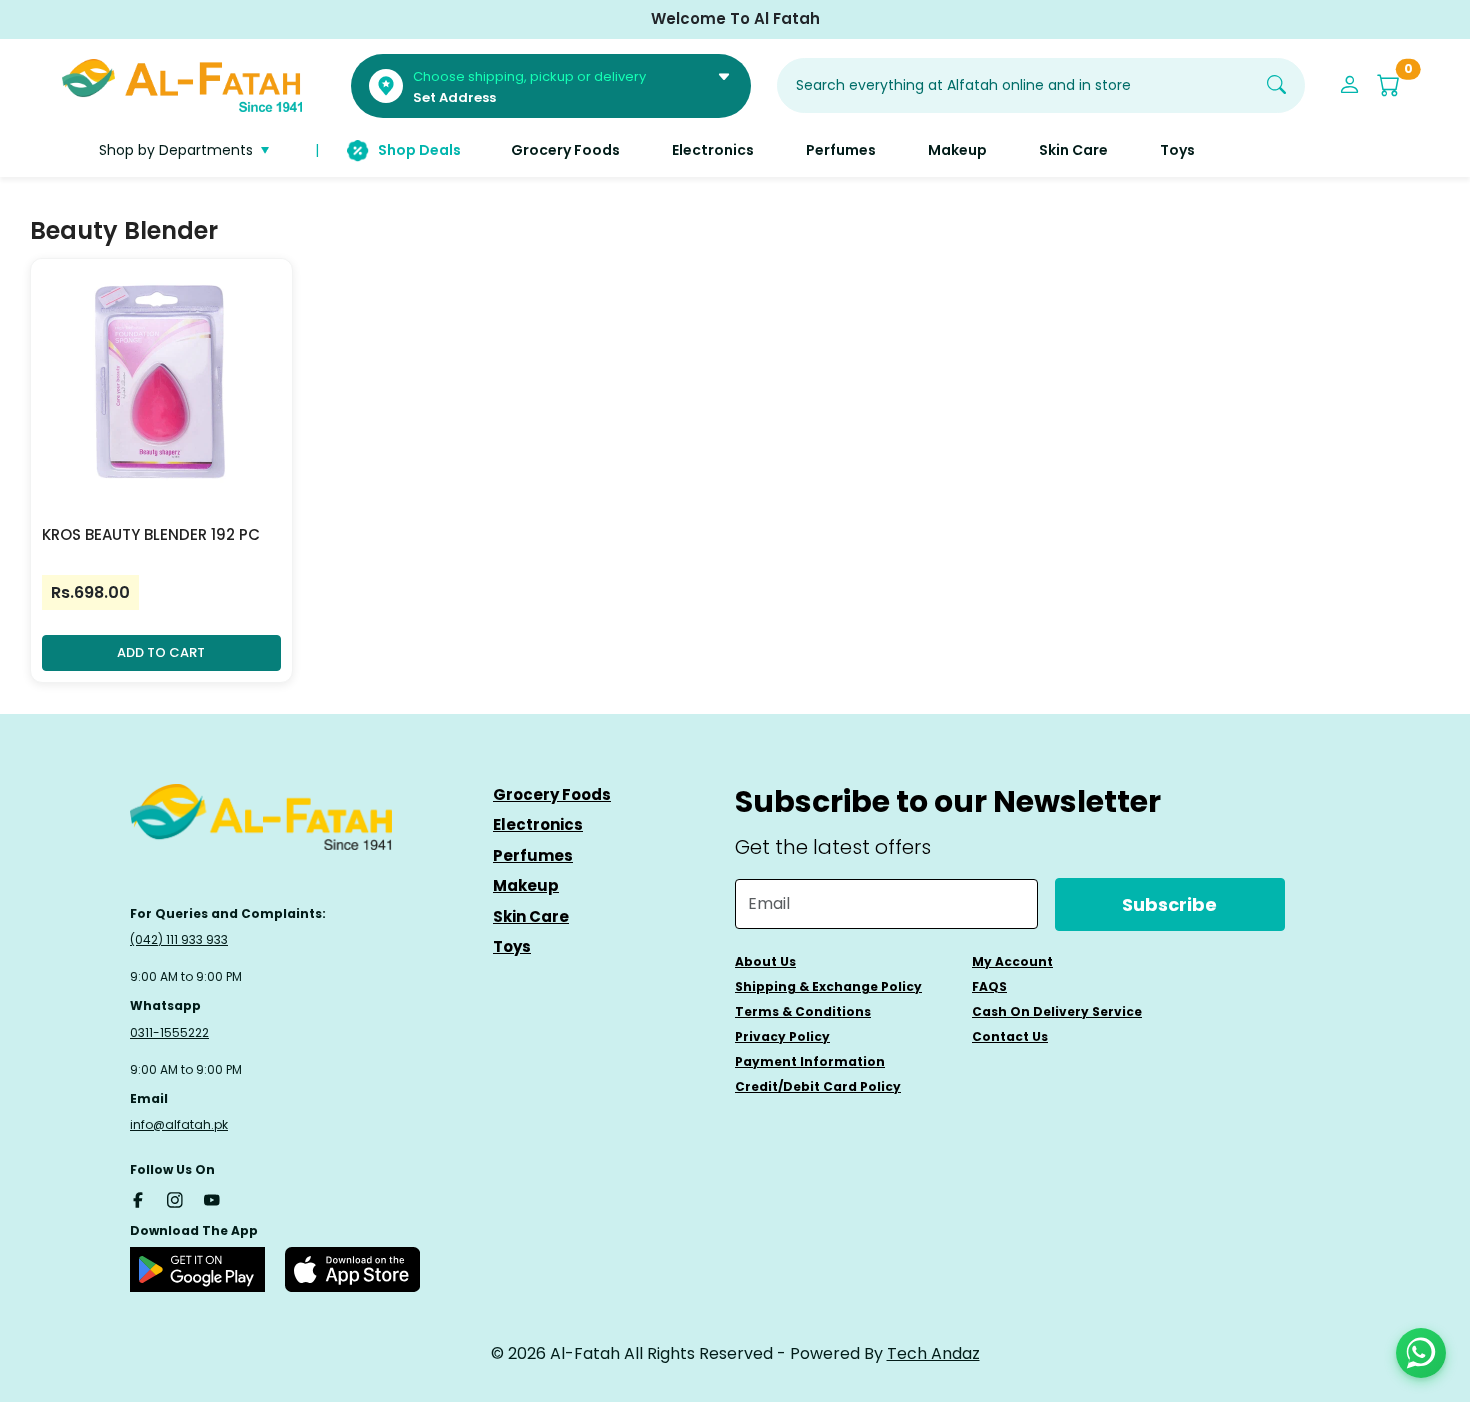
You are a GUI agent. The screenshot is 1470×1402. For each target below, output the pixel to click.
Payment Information (810, 1061)
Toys (512, 946)
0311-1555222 (169, 1032)
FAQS (989, 986)
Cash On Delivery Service (1057, 1011)
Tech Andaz (933, 1353)
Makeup (526, 885)
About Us (765, 961)
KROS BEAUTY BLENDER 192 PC (151, 534)
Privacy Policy (782, 1036)
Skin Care (531, 916)
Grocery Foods (552, 794)
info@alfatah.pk (179, 1124)
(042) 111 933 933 (179, 939)
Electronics (538, 824)
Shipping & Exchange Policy (828, 986)
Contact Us (1010, 1036)
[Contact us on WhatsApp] (1421, 1353)
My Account (1012, 961)
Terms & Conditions (803, 1011)
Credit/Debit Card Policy (818, 1086)
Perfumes (533, 855)
